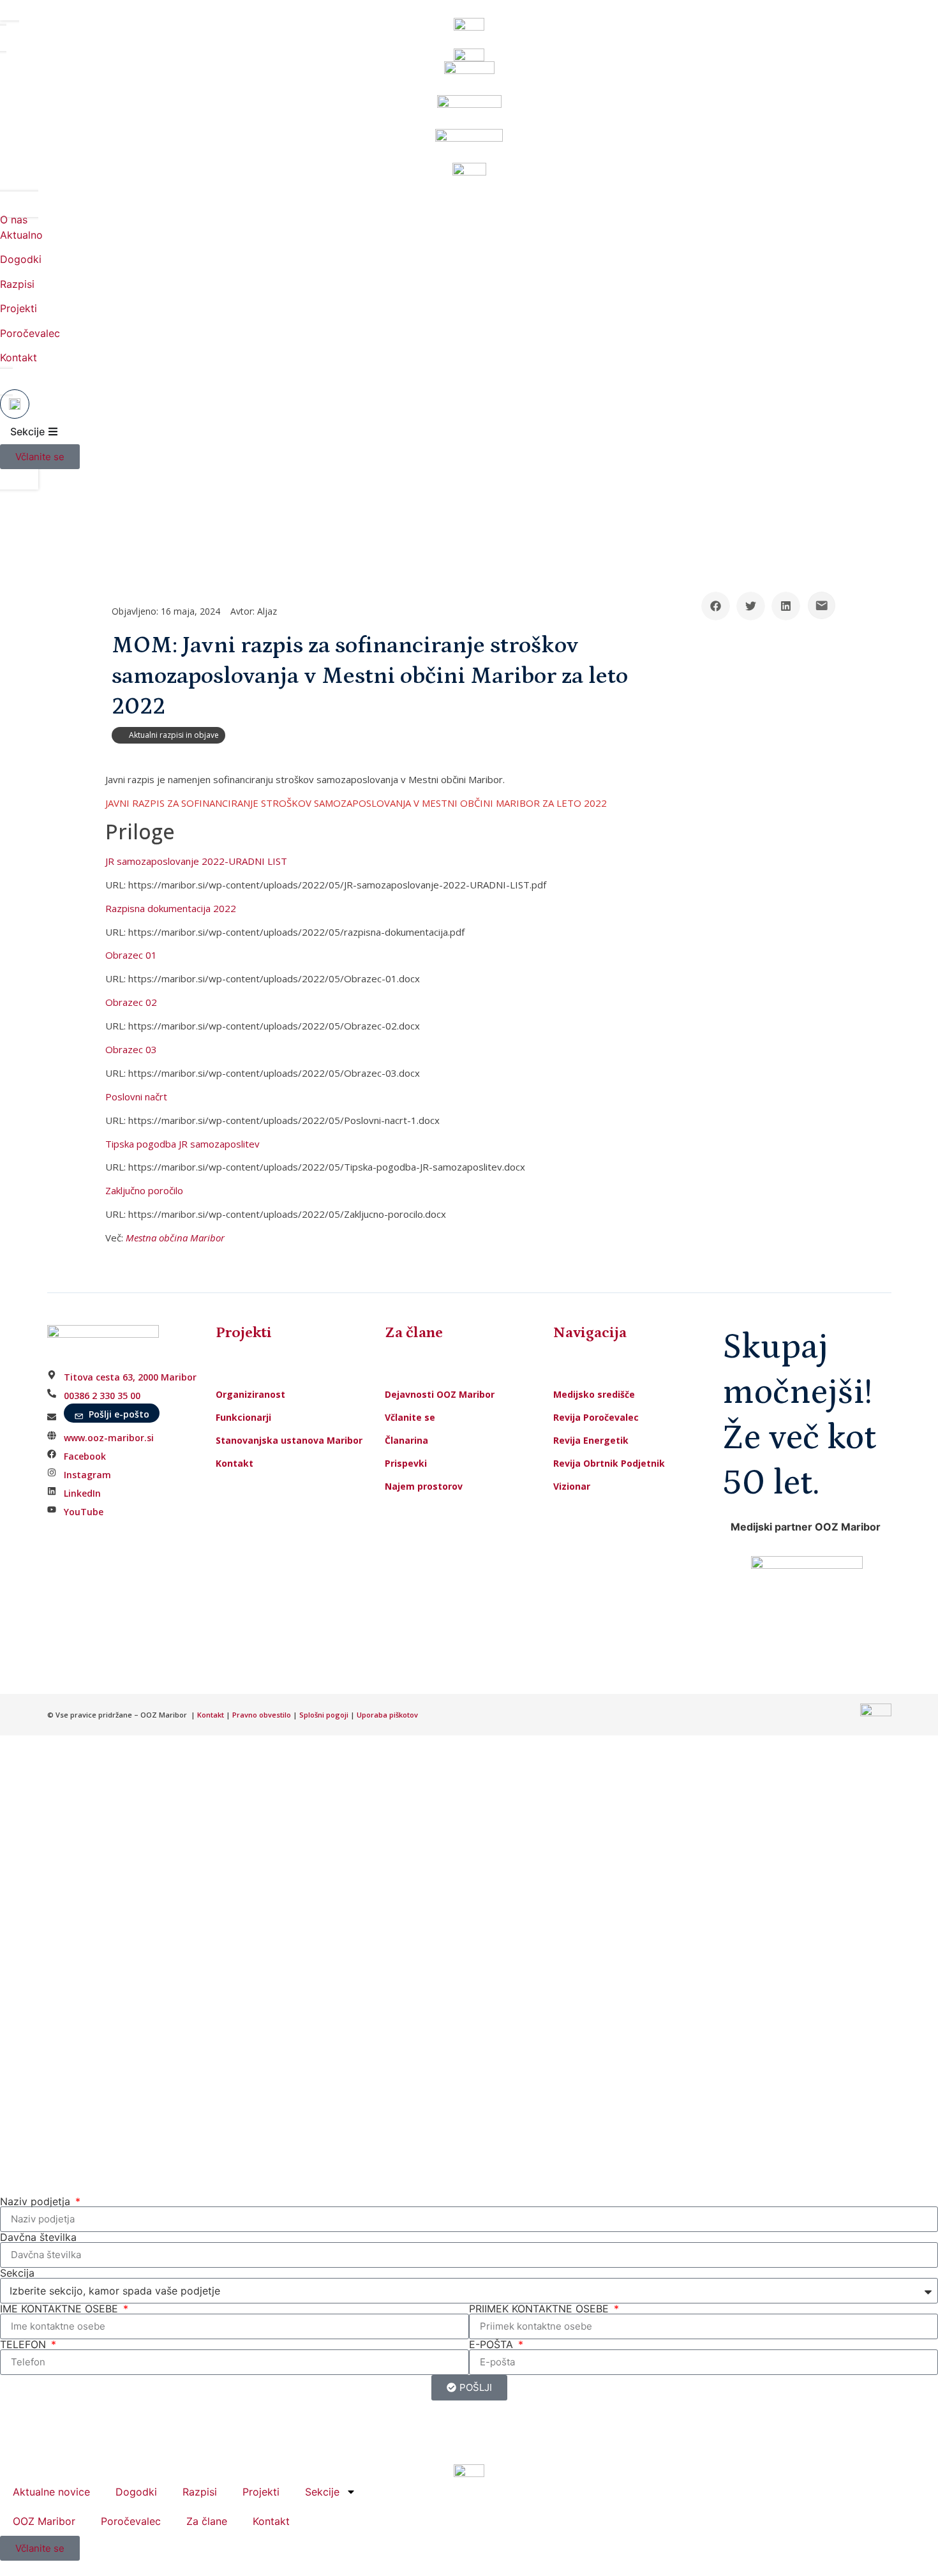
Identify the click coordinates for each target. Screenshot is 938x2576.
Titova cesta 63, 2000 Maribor (130, 1377)
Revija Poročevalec (596, 1417)
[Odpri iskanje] (15, 404)
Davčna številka (38, 2237)
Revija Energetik (591, 1440)
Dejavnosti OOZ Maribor (441, 1394)
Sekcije (322, 2492)
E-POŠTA (493, 2344)
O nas (14, 220)
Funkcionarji (243, 1417)
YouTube (84, 1512)
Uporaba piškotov (388, 1715)
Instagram (87, 1475)
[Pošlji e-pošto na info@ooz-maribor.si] (822, 605)
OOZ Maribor (44, 2521)
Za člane (207, 2521)
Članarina (406, 1440)
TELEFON (25, 2344)
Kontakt (19, 357)
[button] (716, 606)
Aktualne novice (51, 2492)
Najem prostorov (424, 1486)
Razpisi (17, 284)
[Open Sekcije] (53, 431)
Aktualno (21, 235)
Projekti (19, 308)
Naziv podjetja (37, 2201)
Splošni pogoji (324, 1715)
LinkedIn (82, 1493)
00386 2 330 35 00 (102, 1396)
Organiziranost (250, 1394)
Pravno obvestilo (262, 1715)
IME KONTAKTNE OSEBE (61, 2309)
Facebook (85, 1456)
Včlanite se (410, 1417)
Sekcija (17, 2273)
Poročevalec (30, 333)
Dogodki (21, 259)
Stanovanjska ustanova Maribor (289, 1440)
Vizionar (572, 1486)
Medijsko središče (594, 1394)
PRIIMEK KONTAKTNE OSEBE (540, 2309)
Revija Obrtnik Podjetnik (609, 1463)
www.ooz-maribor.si (109, 1438)
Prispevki (406, 1463)
